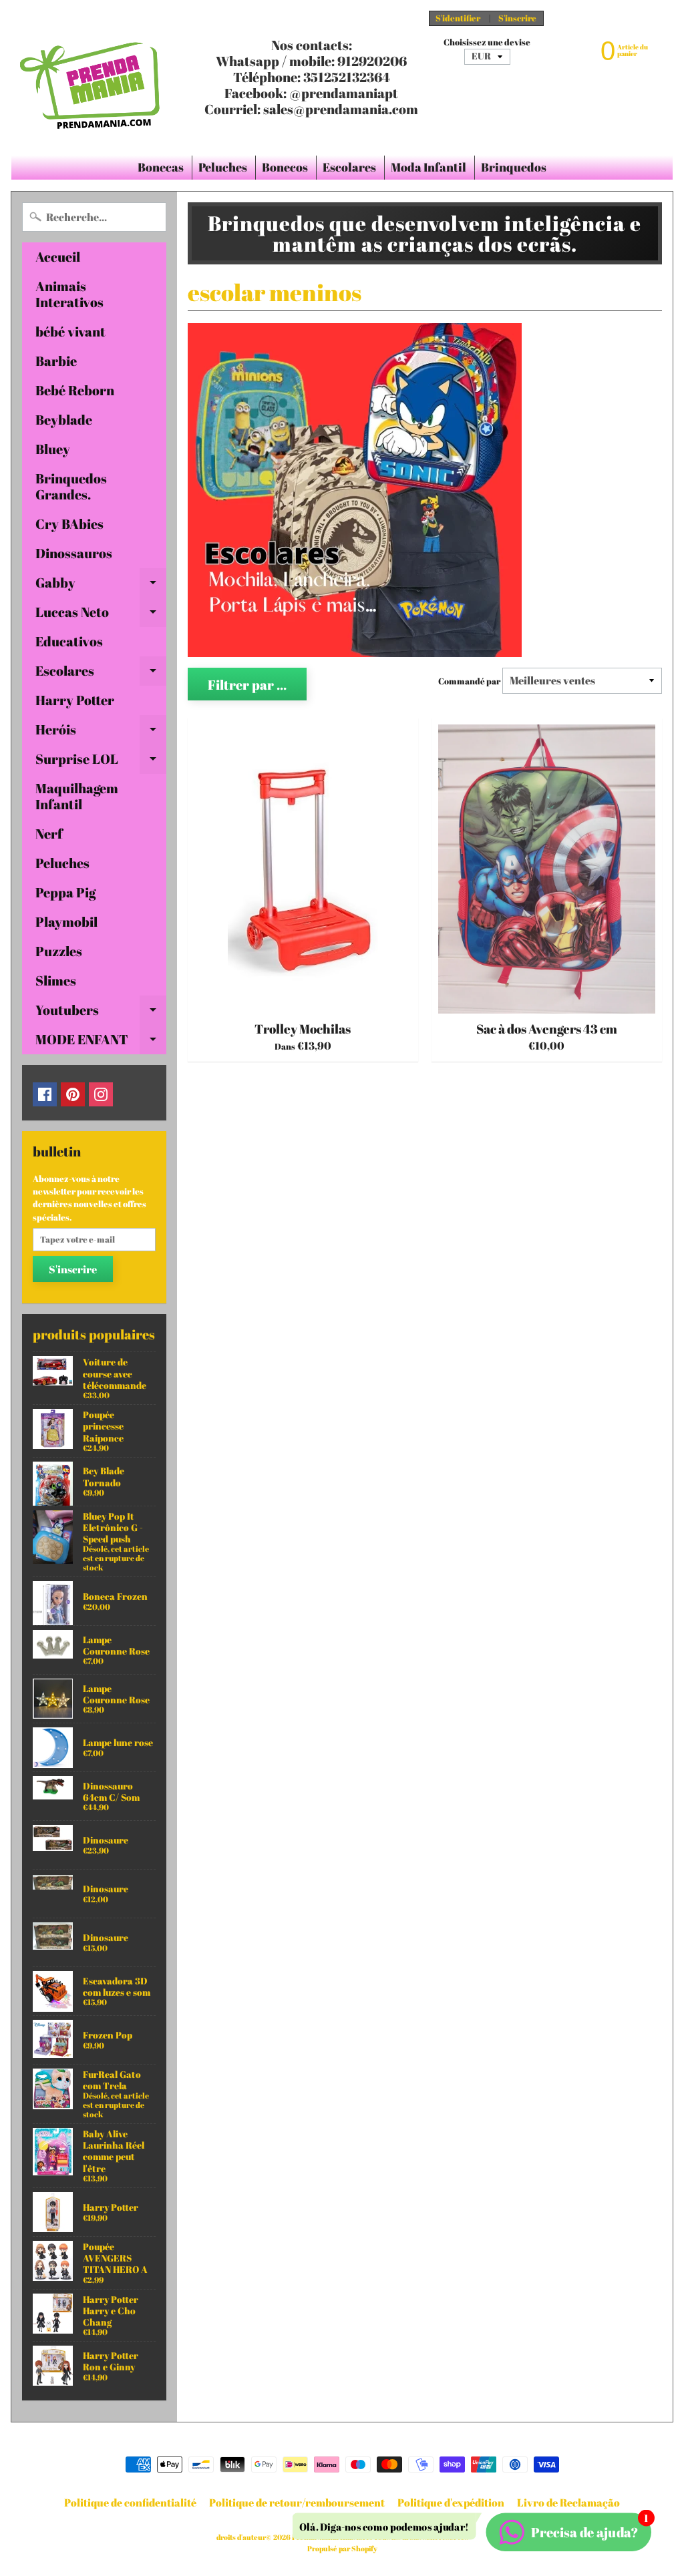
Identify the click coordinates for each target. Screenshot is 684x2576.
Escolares (349, 167)
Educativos (69, 641)
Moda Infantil (429, 167)
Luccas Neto (101, 615)
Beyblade (64, 420)
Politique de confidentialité (130, 2503)
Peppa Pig (65, 892)
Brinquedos (514, 167)
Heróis (101, 732)
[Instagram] (101, 1094)
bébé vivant (70, 332)
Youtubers (101, 1013)
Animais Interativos (69, 294)
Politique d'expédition (451, 2503)
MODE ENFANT (101, 1042)
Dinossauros (74, 553)
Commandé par (469, 681)
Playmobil (66, 922)
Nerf (49, 834)
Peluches (223, 167)
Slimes (56, 981)
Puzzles (59, 951)
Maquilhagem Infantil (77, 796)
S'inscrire (517, 18)
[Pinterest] (73, 1094)
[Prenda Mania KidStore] (91, 77)
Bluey (53, 449)
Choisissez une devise (487, 42)
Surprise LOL (101, 762)
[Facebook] (45, 1094)
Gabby (101, 586)
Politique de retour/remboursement (297, 2503)
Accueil (58, 257)
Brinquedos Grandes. (71, 486)
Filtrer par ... (247, 685)
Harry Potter (75, 700)
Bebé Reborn (75, 390)
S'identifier (458, 18)
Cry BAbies (69, 524)
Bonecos (285, 167)
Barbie (56, 361)
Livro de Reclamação (568, 2503)
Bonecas (161, 167)
